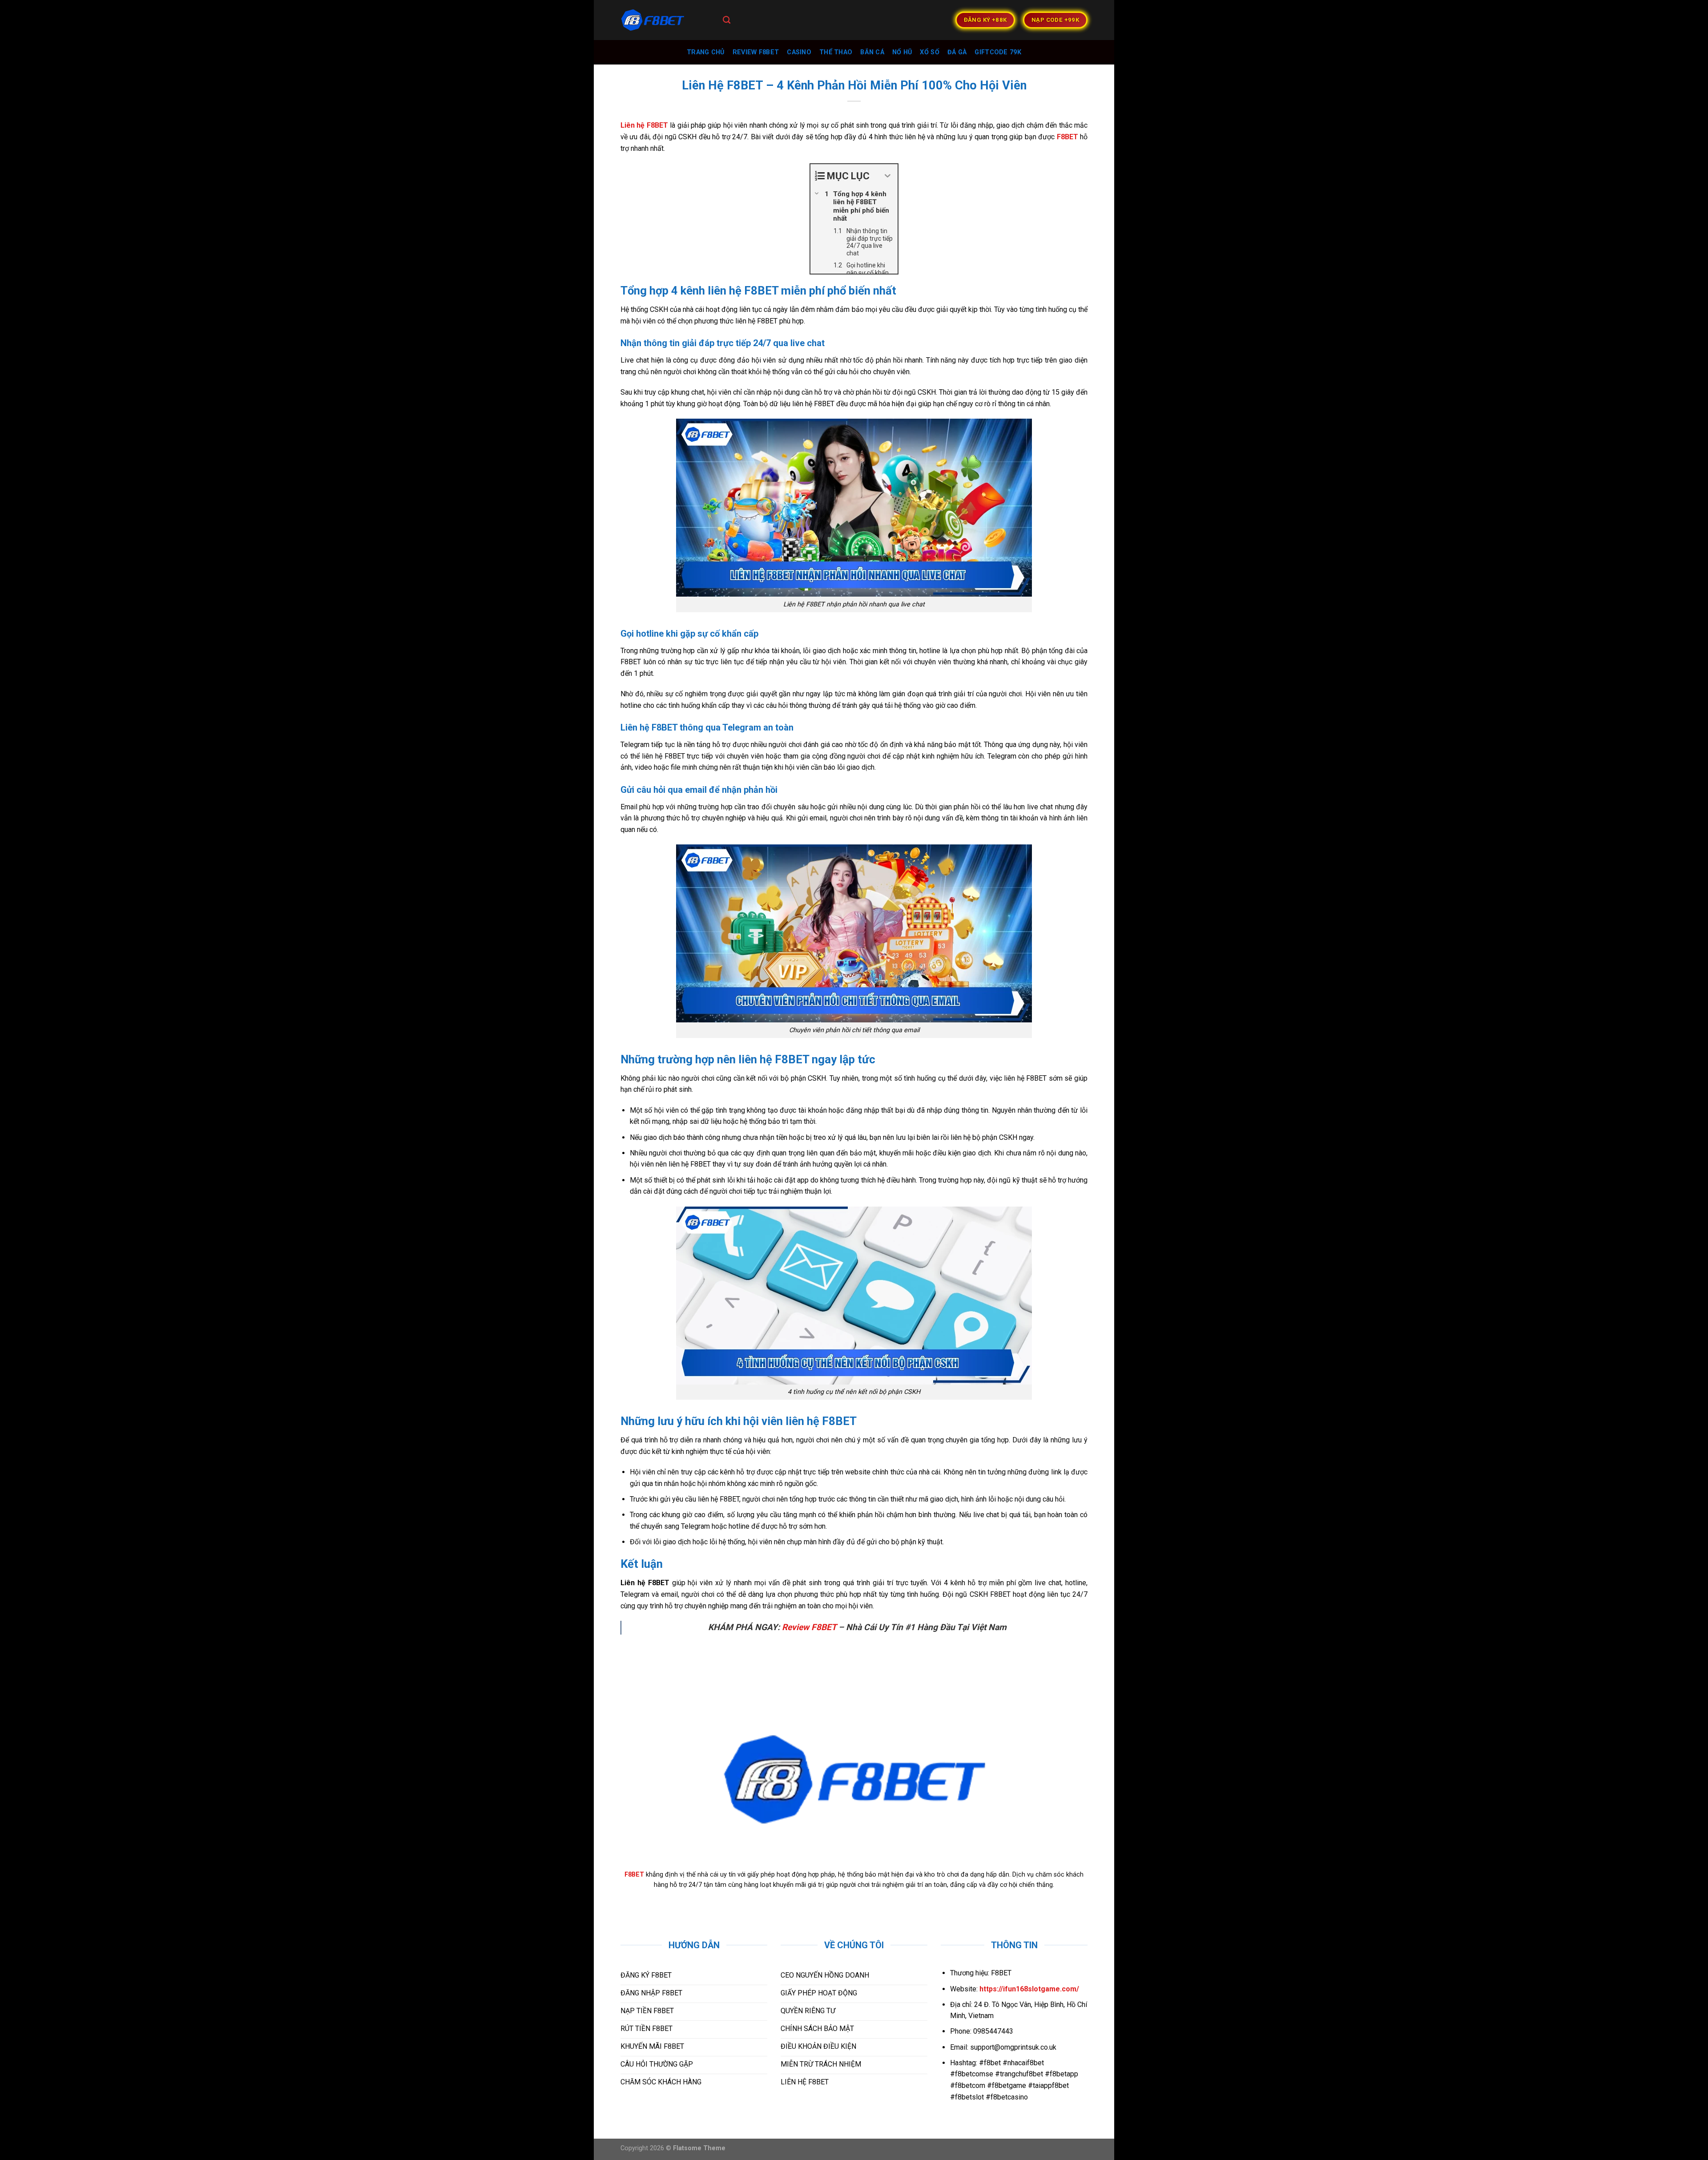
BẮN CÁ (872, 52)
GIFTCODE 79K (998, 52)
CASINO (799, 52)
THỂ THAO (836, 52)
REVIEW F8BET (756, 52)
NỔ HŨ (902, 52)
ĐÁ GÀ (957, 52)
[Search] (727, 20)
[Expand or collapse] (888, 176)
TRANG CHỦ (706, 52)
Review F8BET (809, 1627)
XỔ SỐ (929, 52)
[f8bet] (665, 20)
